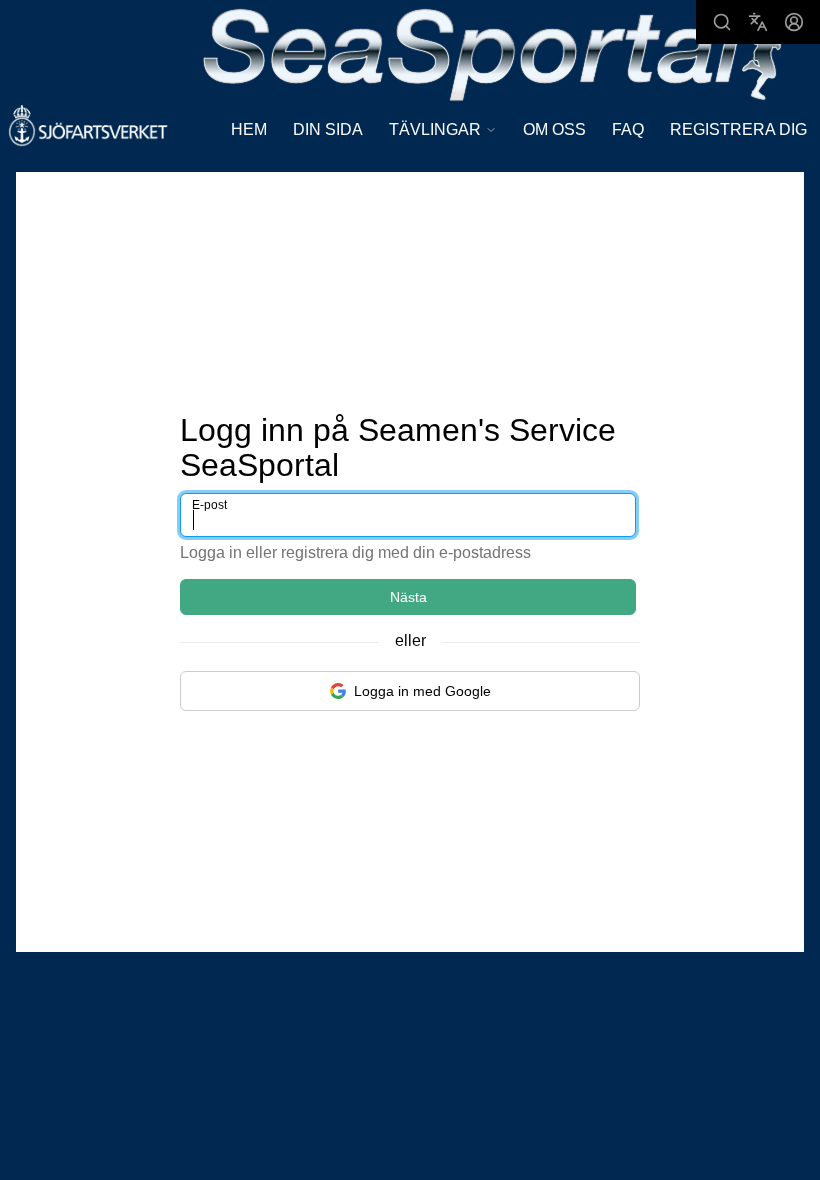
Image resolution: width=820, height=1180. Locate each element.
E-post (209, 505)
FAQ (628, 129)
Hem (249, 129)
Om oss (554, 129)
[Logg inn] (794, 22)
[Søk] (722, 22)
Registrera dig (738, 129)
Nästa (408, 597)
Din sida (328, 129)
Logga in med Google (422, 691)
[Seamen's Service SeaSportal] (492, 52)
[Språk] (758, 22)
